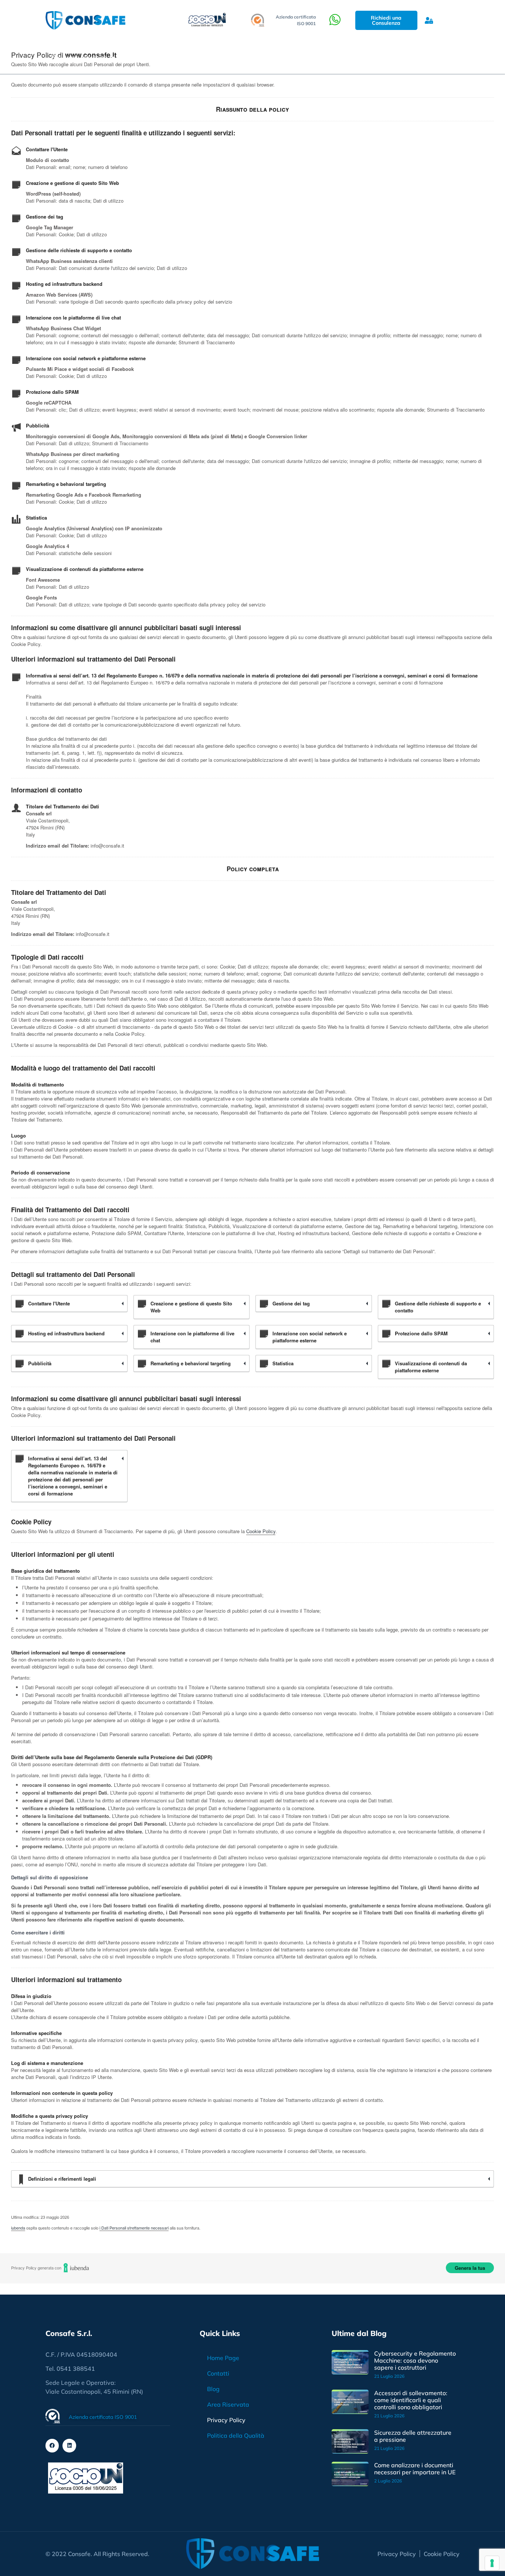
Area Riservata (228, 2404)
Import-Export (247, 57)
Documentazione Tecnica (167, 57)
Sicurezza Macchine (80, 57)
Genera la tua (470, 2268)
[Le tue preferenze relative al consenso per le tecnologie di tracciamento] (492, 2563)
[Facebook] (52, 2445)
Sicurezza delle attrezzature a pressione (413, 2436)
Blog (299, 57)
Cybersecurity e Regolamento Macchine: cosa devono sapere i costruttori (415, 2360)
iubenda (18, 2228)
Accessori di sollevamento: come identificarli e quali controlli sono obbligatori (411, 2400)
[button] (436, 57)
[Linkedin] (69, 2445)
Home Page (223, 2358)
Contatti (218, 2373)
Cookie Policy (261, 1531)
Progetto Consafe (348, 57)
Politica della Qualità (236, 2435)
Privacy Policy (226, 2420)
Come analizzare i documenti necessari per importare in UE (415, 2469)
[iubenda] (77, 2268)
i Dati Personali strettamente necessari (134, 2228)
